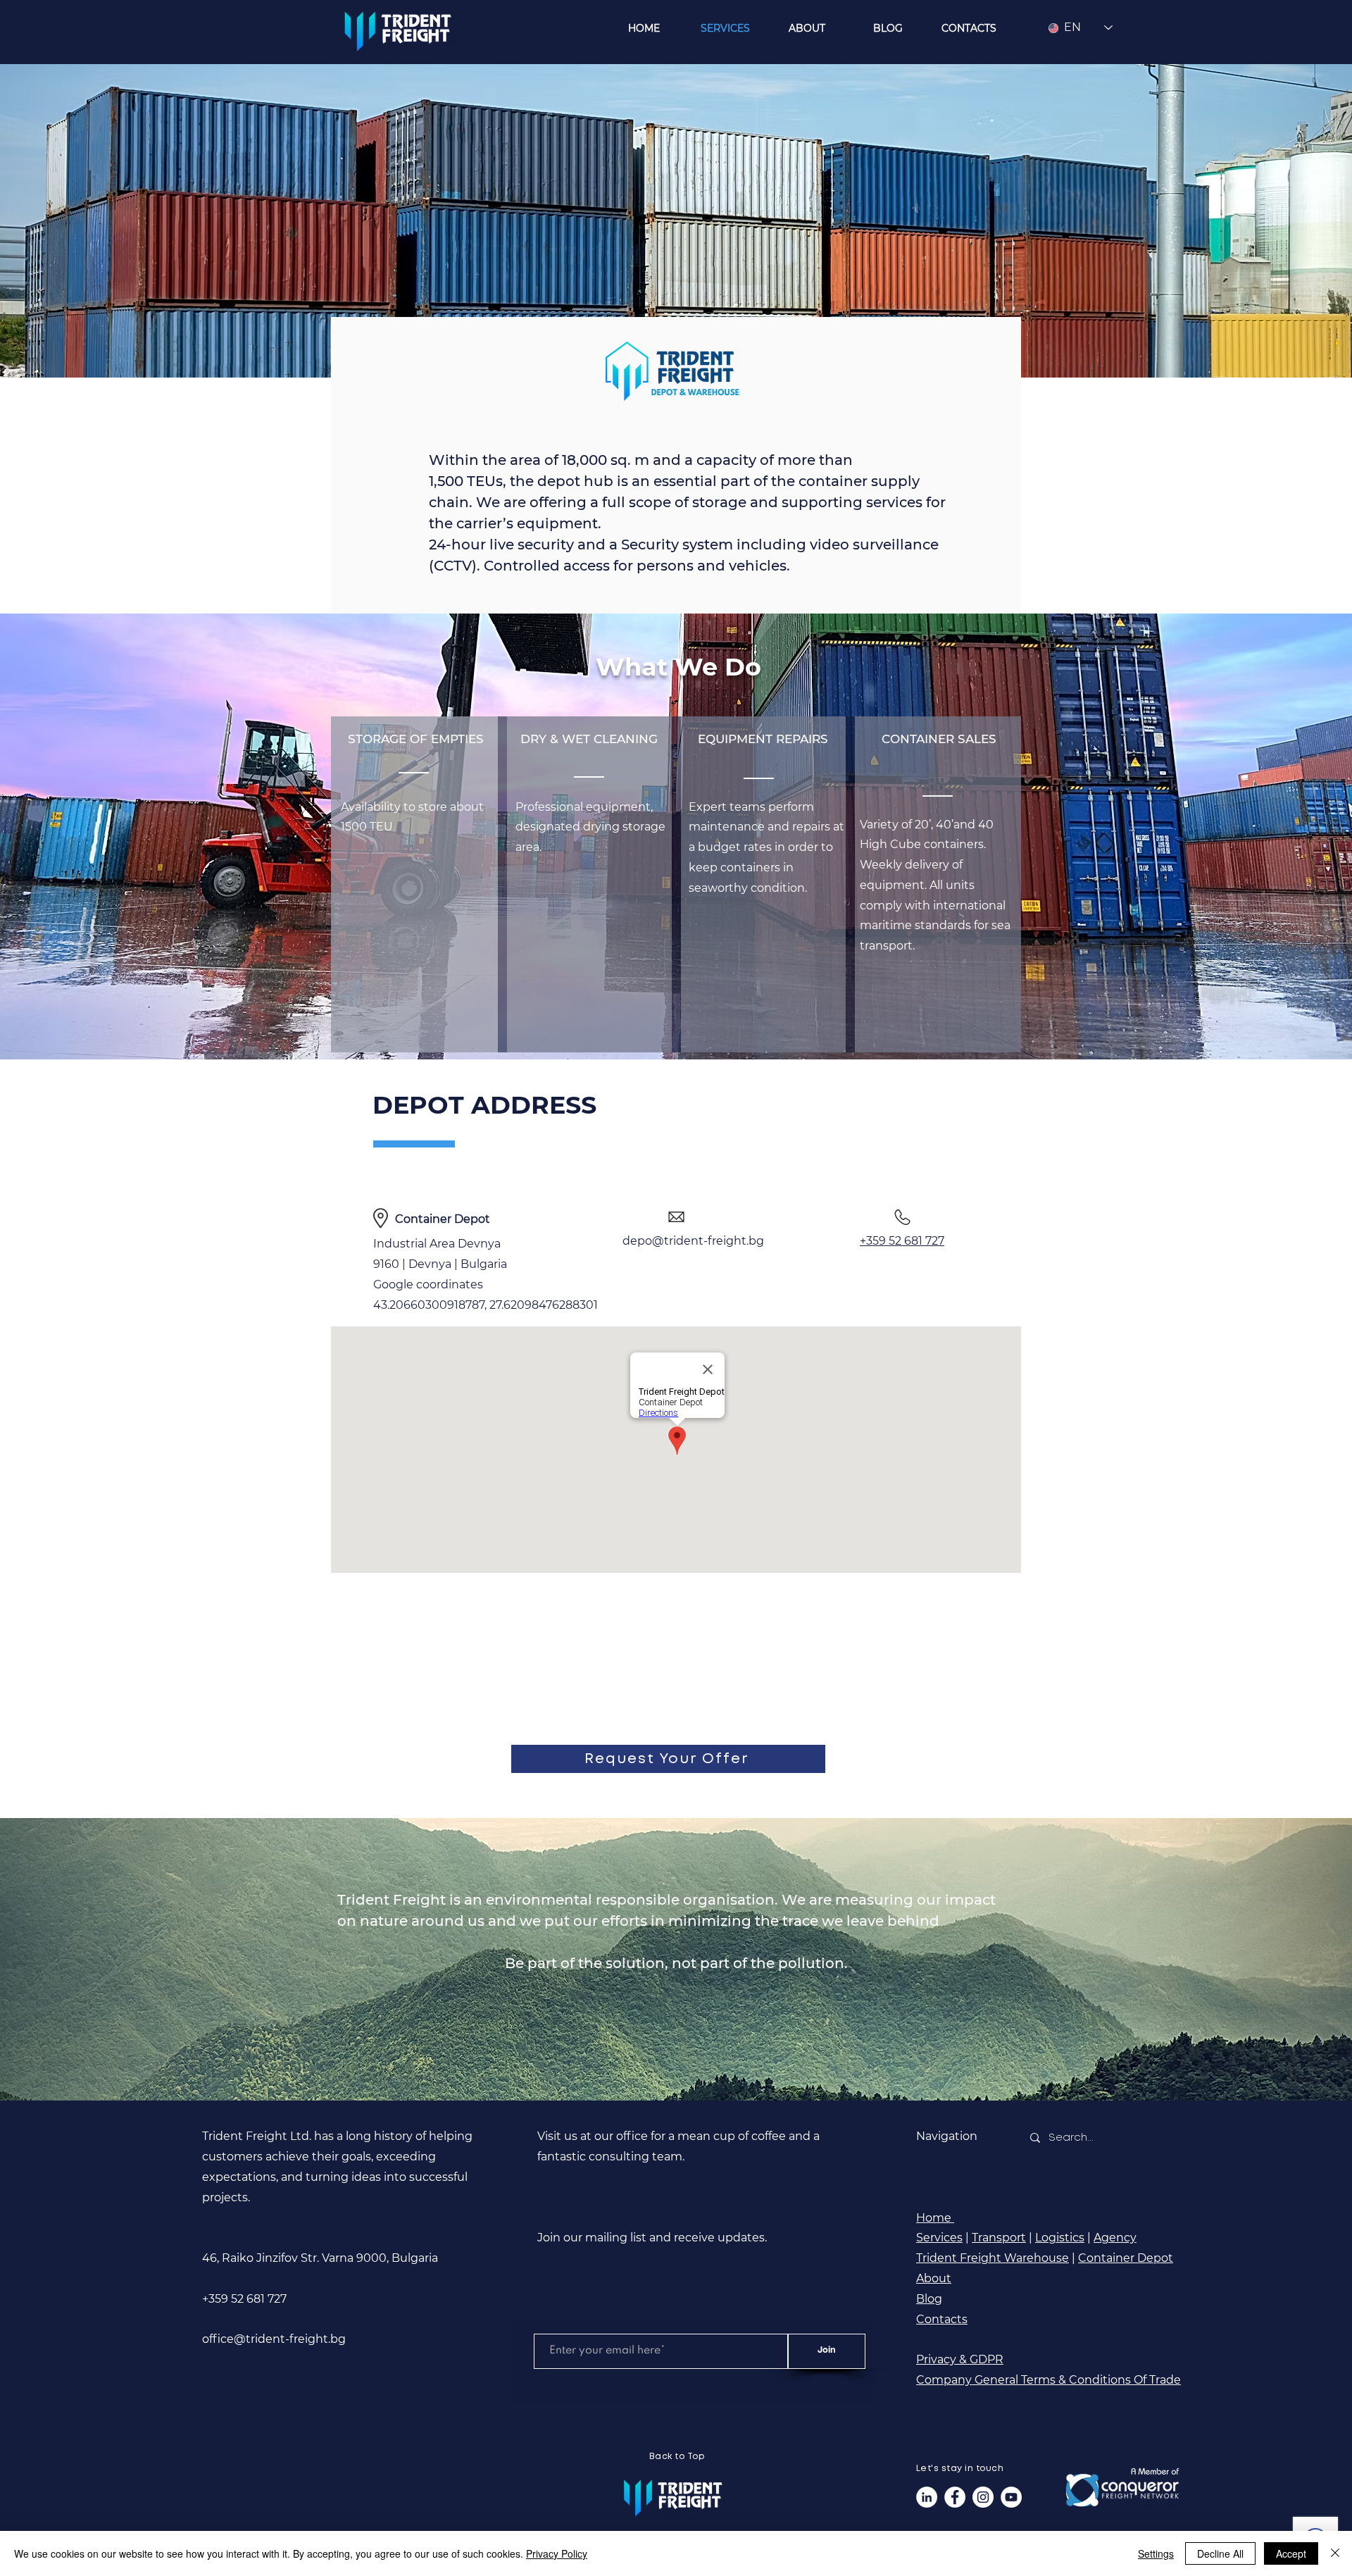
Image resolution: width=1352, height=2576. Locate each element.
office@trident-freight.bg (274, 2339)
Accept (1291, 2553)
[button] (668, 1759)
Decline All (1220, 2553)
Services (939, 2238)
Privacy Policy (557, 2553)
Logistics (1060, 2238)
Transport (999, 2238)
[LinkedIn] (927, 2497)
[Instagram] (983, 2497)
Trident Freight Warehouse (993, 2258)
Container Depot (1126, 2258)
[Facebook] (955, 2497)
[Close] (1335, 2553)
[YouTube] (1011, 2497)
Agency (1115, 2238)
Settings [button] (1156, 2553)
